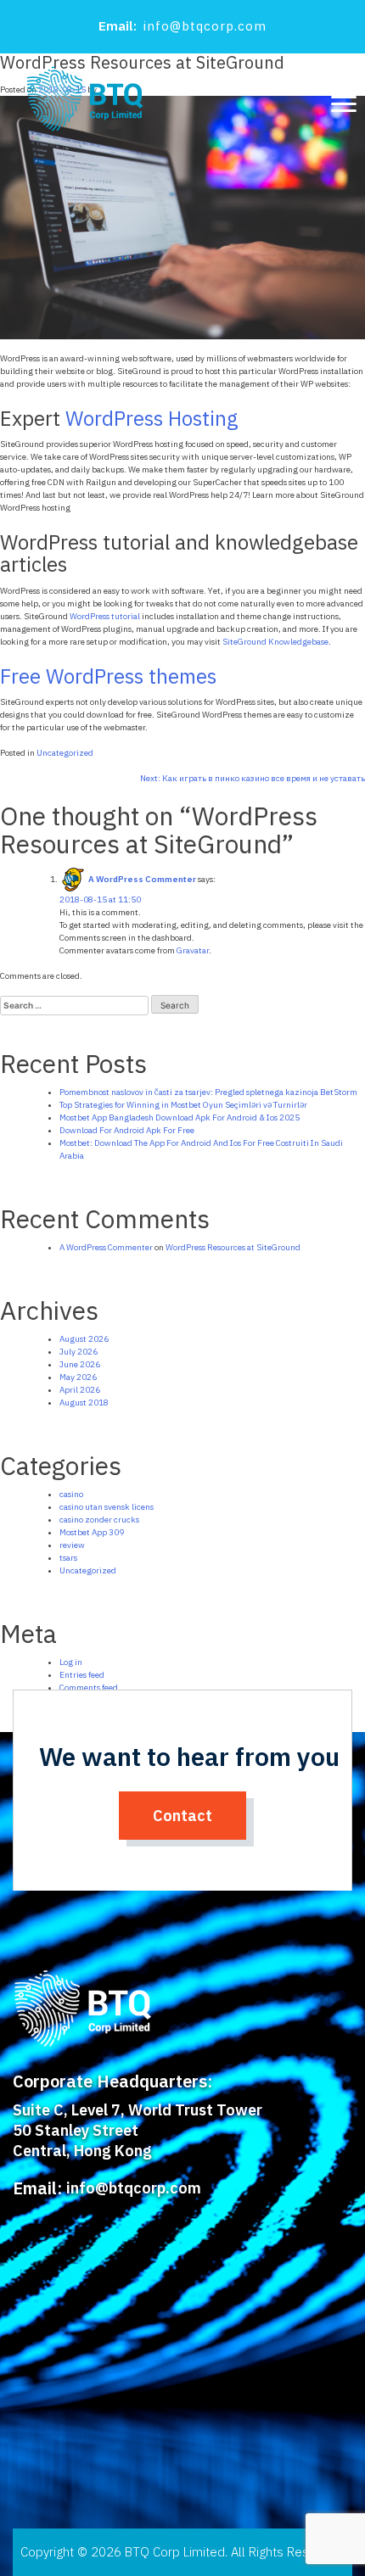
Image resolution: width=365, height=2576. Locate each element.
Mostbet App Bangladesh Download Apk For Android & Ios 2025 (180, 1118)
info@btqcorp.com (205, 26)
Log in (71, 1662)
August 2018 (84, 1403)
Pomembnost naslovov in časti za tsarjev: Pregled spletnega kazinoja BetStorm (208, 1092)
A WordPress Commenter (142, 879)
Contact (182, 1816)
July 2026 (79, 1352)
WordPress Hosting (152, 418)
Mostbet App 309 (92, 1532)
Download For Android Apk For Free (127, 1130)
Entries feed (82, 1675)
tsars (68, 1558)
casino (71, 1494)
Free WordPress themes (108, 676)
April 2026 (80, 1390)
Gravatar (193, 950)
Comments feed (89, 1688)
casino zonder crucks (99, 1520)
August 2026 (84, 1339)
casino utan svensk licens (107, 1507)
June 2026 (80, 1364)
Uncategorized (65, 753)
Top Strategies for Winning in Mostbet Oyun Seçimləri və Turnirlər (183, 1105)
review (72, 1545)
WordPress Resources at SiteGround (233, 1247)
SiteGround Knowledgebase (275, 642)
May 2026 (78, 1377)
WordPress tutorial (105, 616)
